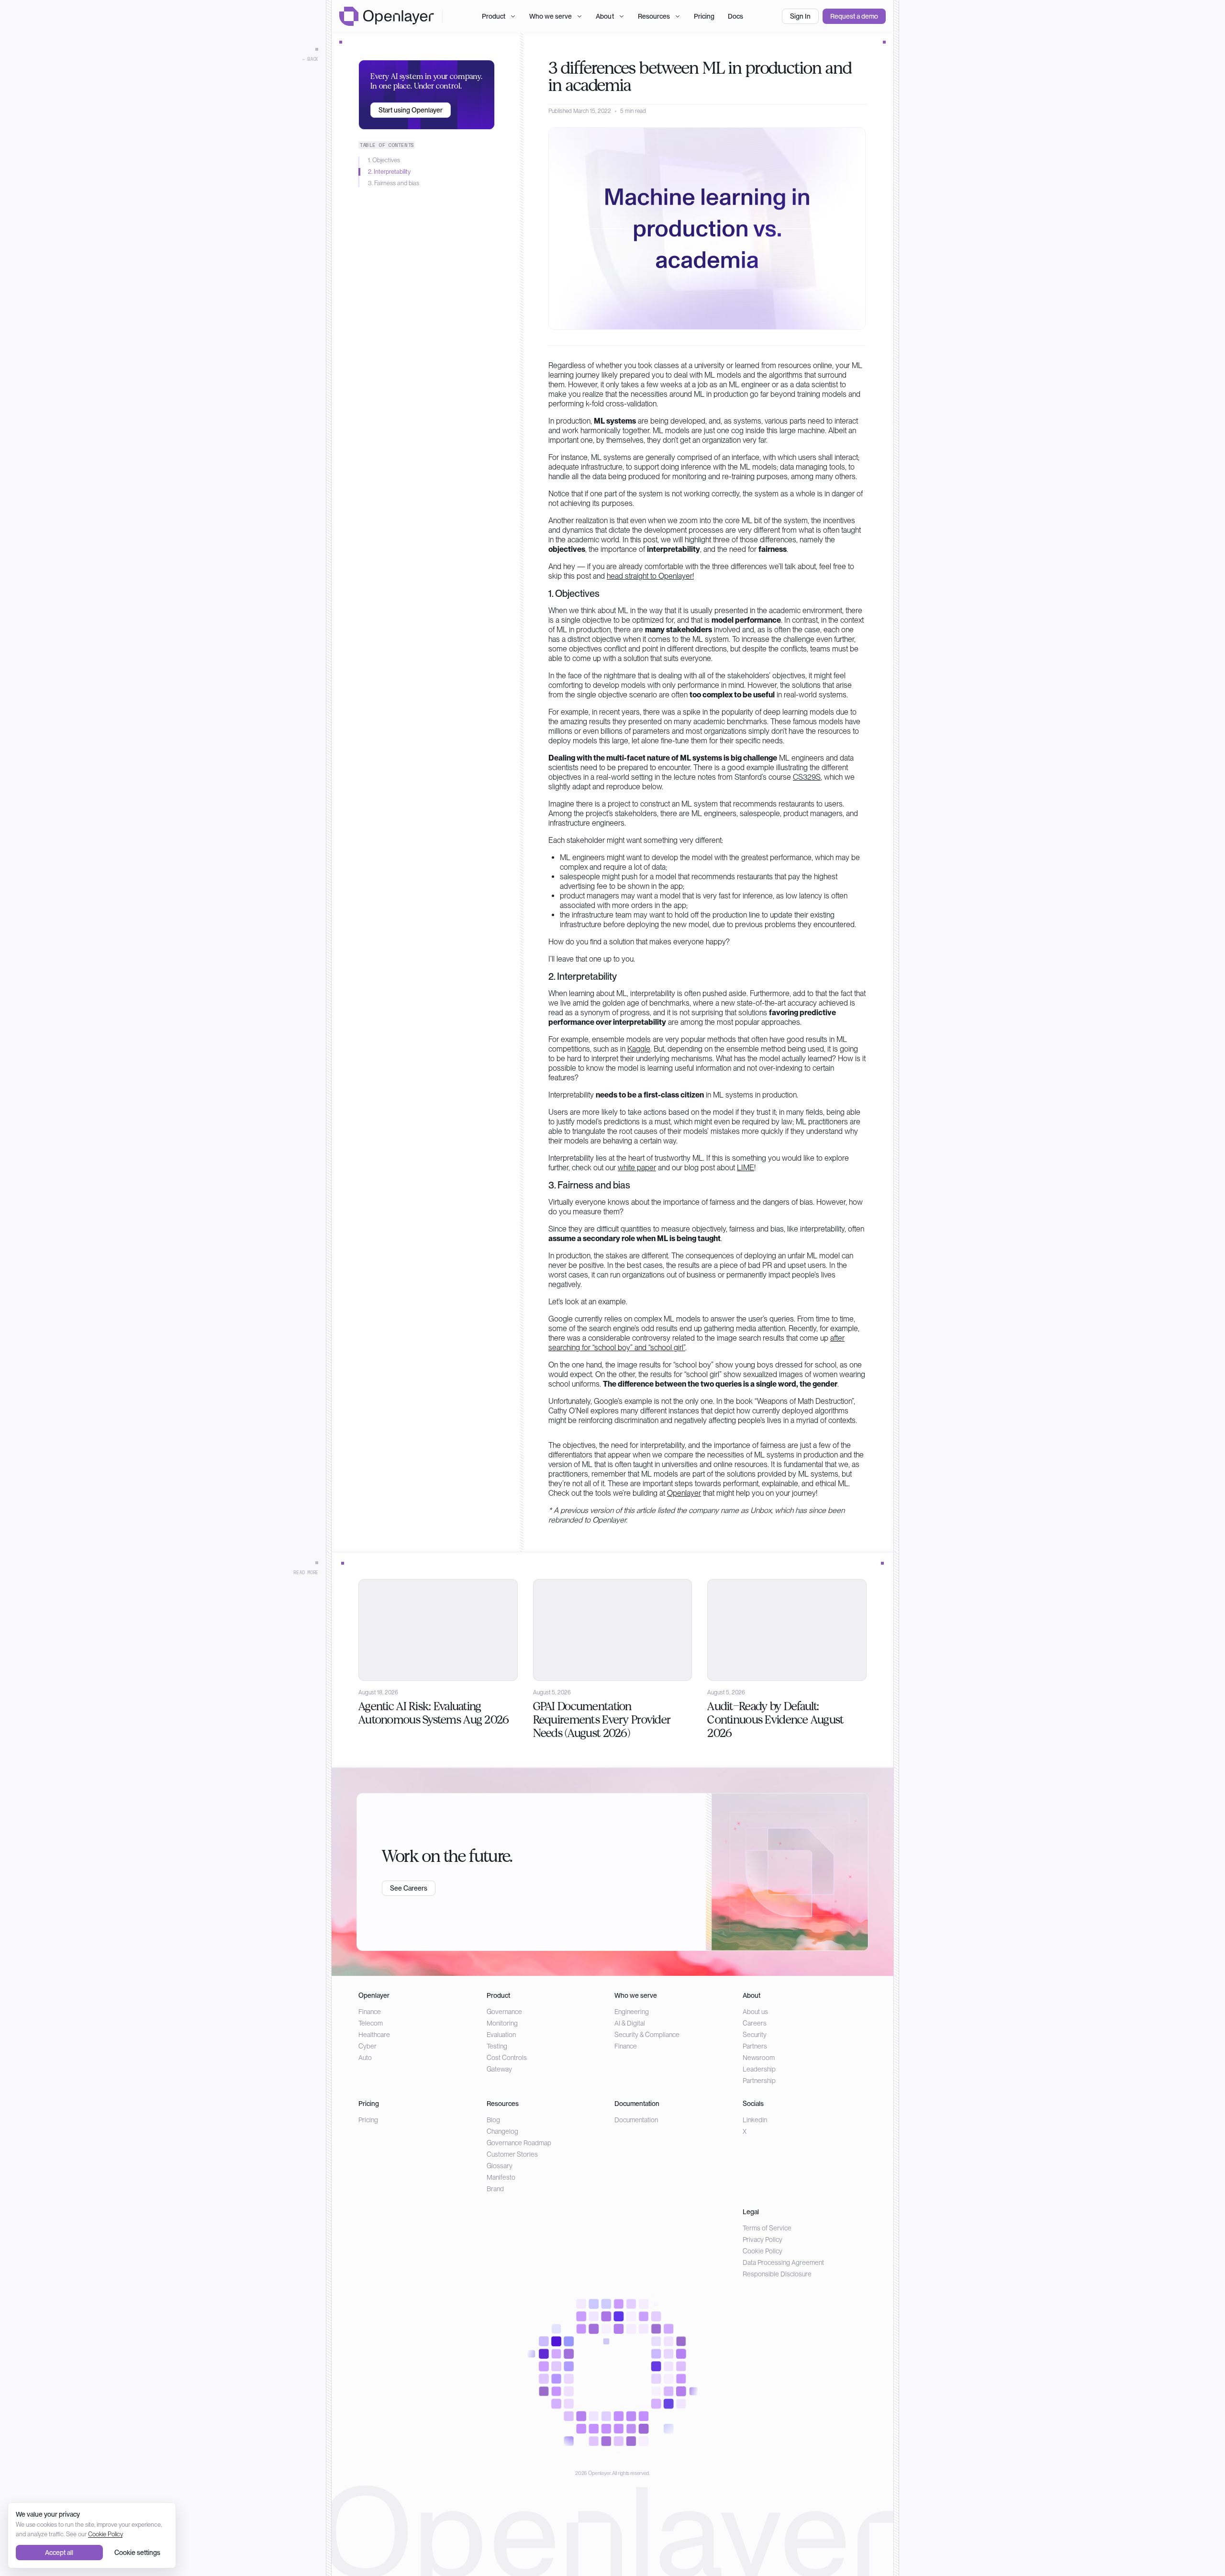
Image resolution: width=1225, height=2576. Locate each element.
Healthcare (374, 2035)
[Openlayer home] (387, 16)
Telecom (371, 2023)
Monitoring (502, 2023)
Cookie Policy (763, 2251)
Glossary (500, 2166)
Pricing (704, 16)
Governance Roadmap (519, 2143)
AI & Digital (630, 2023)
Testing (497, 2046)
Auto (365, 2058)
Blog (493, 2120)
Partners (755, 2046)
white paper (637, 1168)
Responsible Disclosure (777, 2274)
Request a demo (854, 16)
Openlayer (684, 1493)
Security (755, 2035)
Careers (755, 2023)
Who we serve (551, 16)
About (605, 16)
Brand (495, 2189)
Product (494, 16)
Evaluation (501, 2035)
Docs (735, 16)
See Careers (409, 1888)
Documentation (636, 2120)
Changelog (502, 2131)
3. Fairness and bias (394, 183)
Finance (370, 2012)
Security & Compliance (647, 2035)
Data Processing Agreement (783, 2262)
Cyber (367, 2046)
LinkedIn (755, 2120)
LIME (746, 1168)
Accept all (59, 2553)
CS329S (807, 777)
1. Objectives (384, 160)
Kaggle (639, 1049)
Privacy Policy (763, 2240)
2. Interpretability (389, 172)
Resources (654, 16)
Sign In (800, 16)
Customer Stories (512, 2154)
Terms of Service (767, 2228)
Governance (504, 2012)
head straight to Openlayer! (650, 576)
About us (755, 2012)
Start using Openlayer (411, 110)
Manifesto (501, 2177)
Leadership (759, 2069)
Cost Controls (507, 2058)
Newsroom (759, 2058)
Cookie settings (137, 2553)
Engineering (632, 2012)
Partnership (759, 2081)
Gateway (499, 2069)
